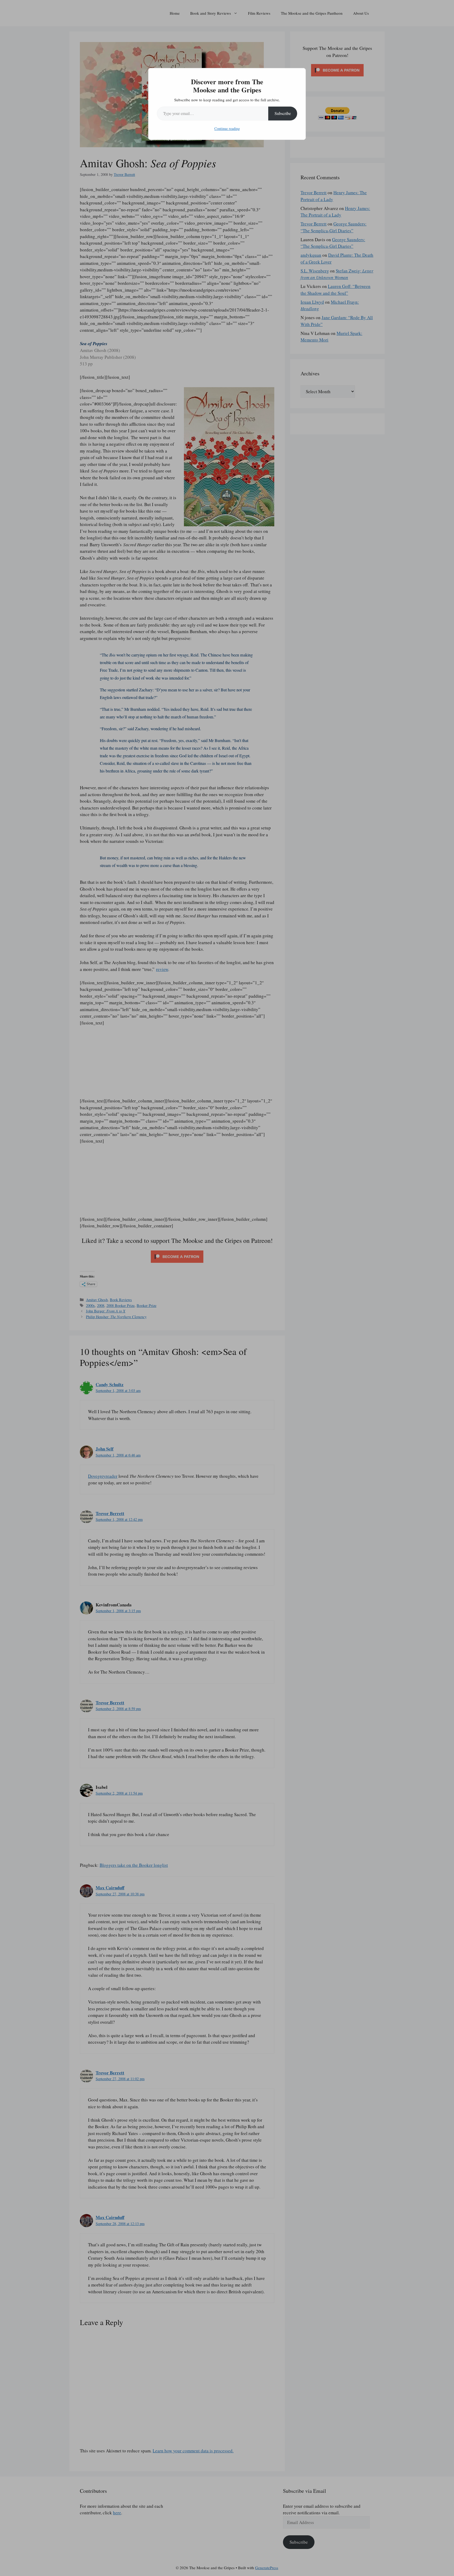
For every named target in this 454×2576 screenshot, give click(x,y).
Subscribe (283, 113)
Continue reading (227, 128)
